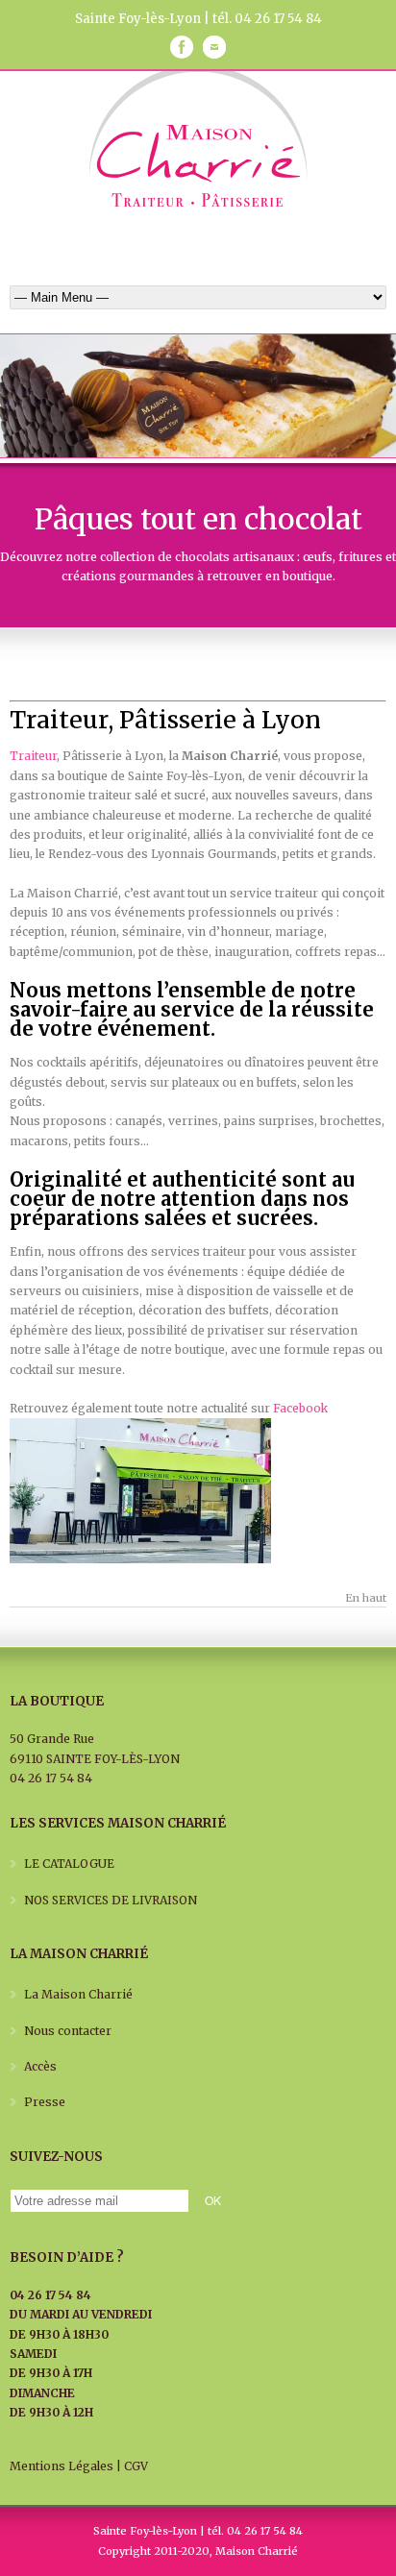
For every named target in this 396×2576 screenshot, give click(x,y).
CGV (136, 2466)
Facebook (300, 1408)
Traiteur (33, 756)
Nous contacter (68, 2031)
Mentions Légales (62, 2466)
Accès (40, 2066)
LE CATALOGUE (69, 1864)
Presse (45, 2102)
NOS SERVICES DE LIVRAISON (111, 1900)
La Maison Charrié (78, 1994)
